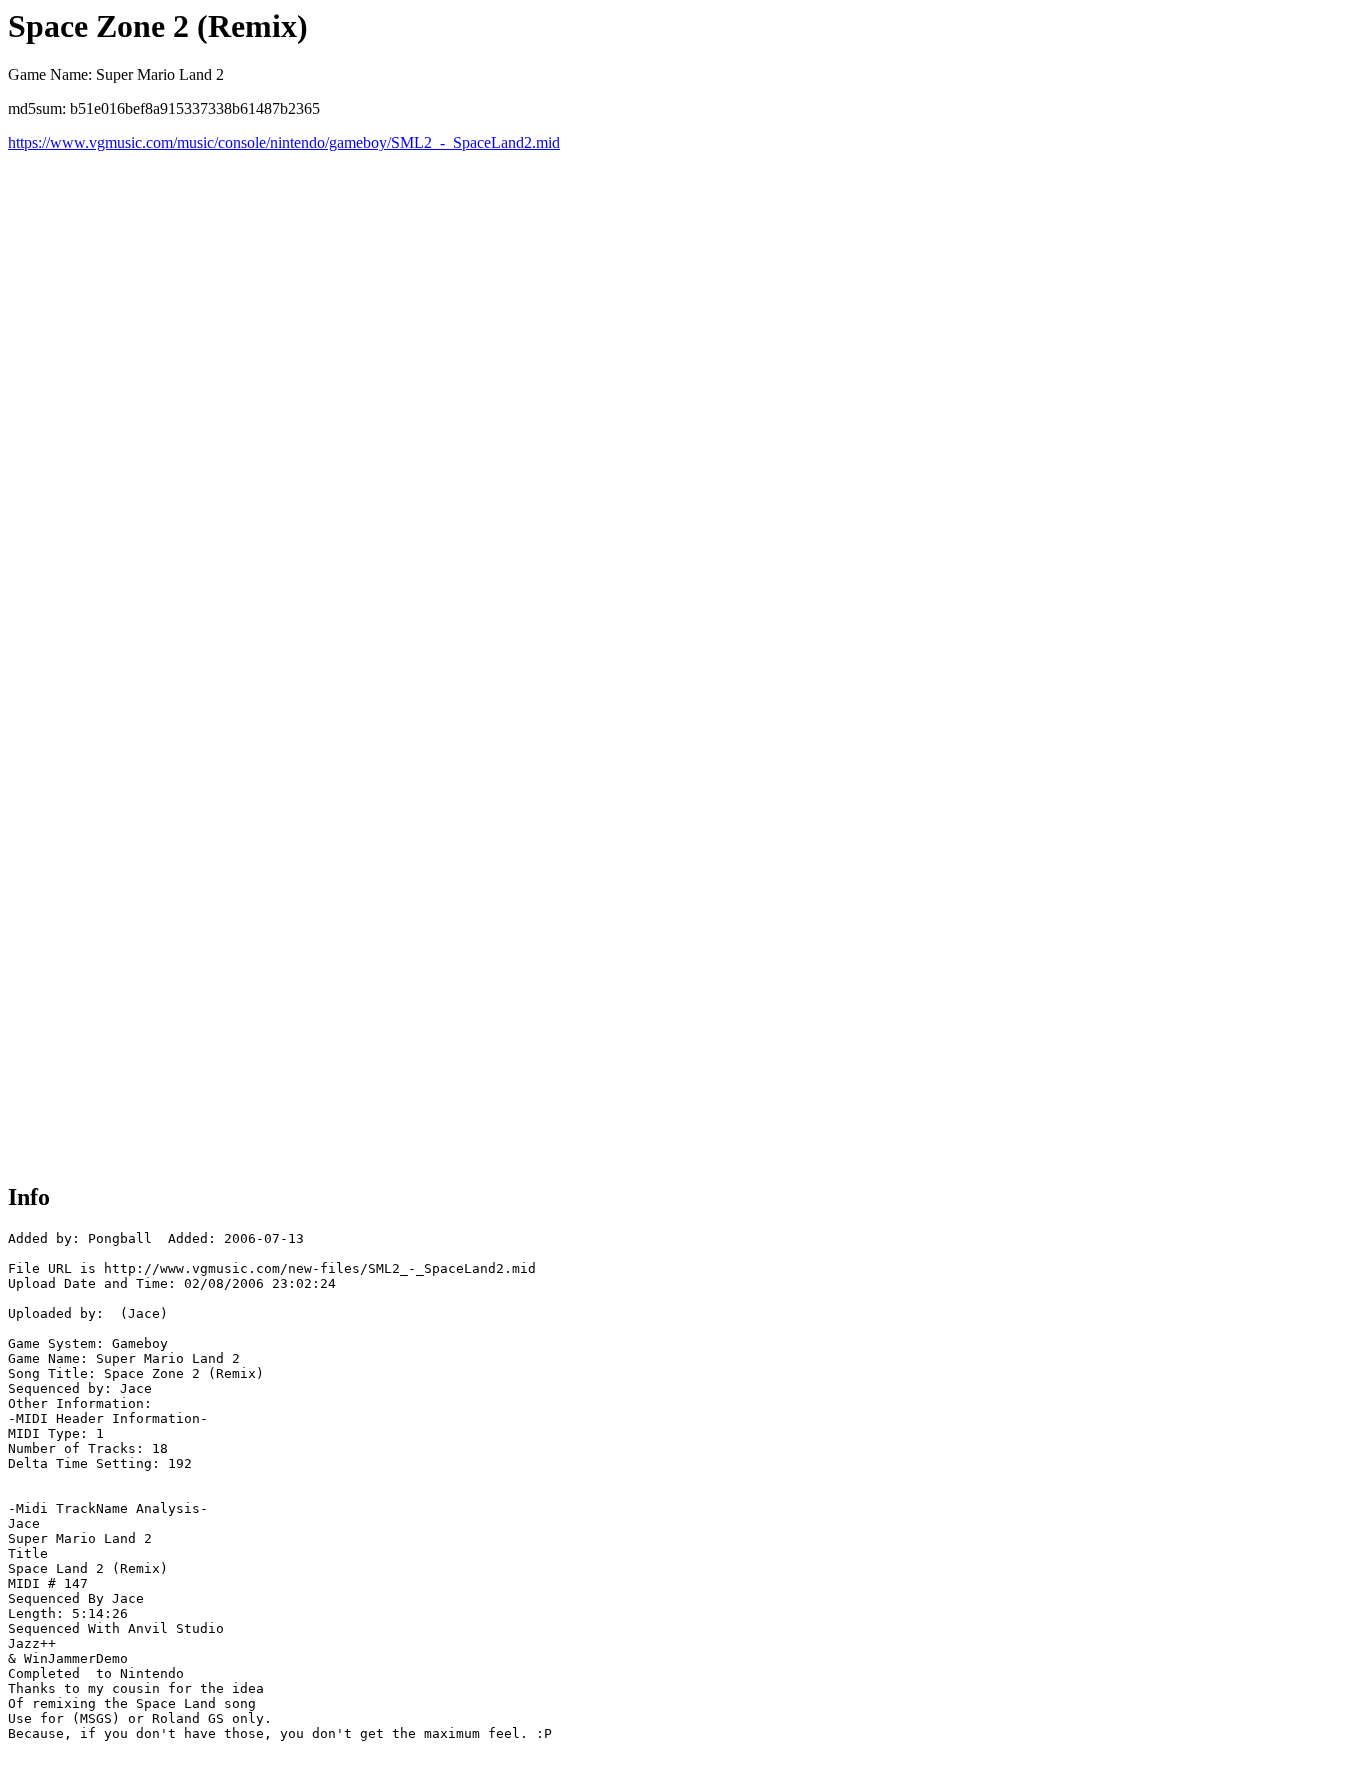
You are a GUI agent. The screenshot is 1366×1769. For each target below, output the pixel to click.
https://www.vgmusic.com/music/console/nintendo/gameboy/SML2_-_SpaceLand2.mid (284, 142)
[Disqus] (683, 402)
